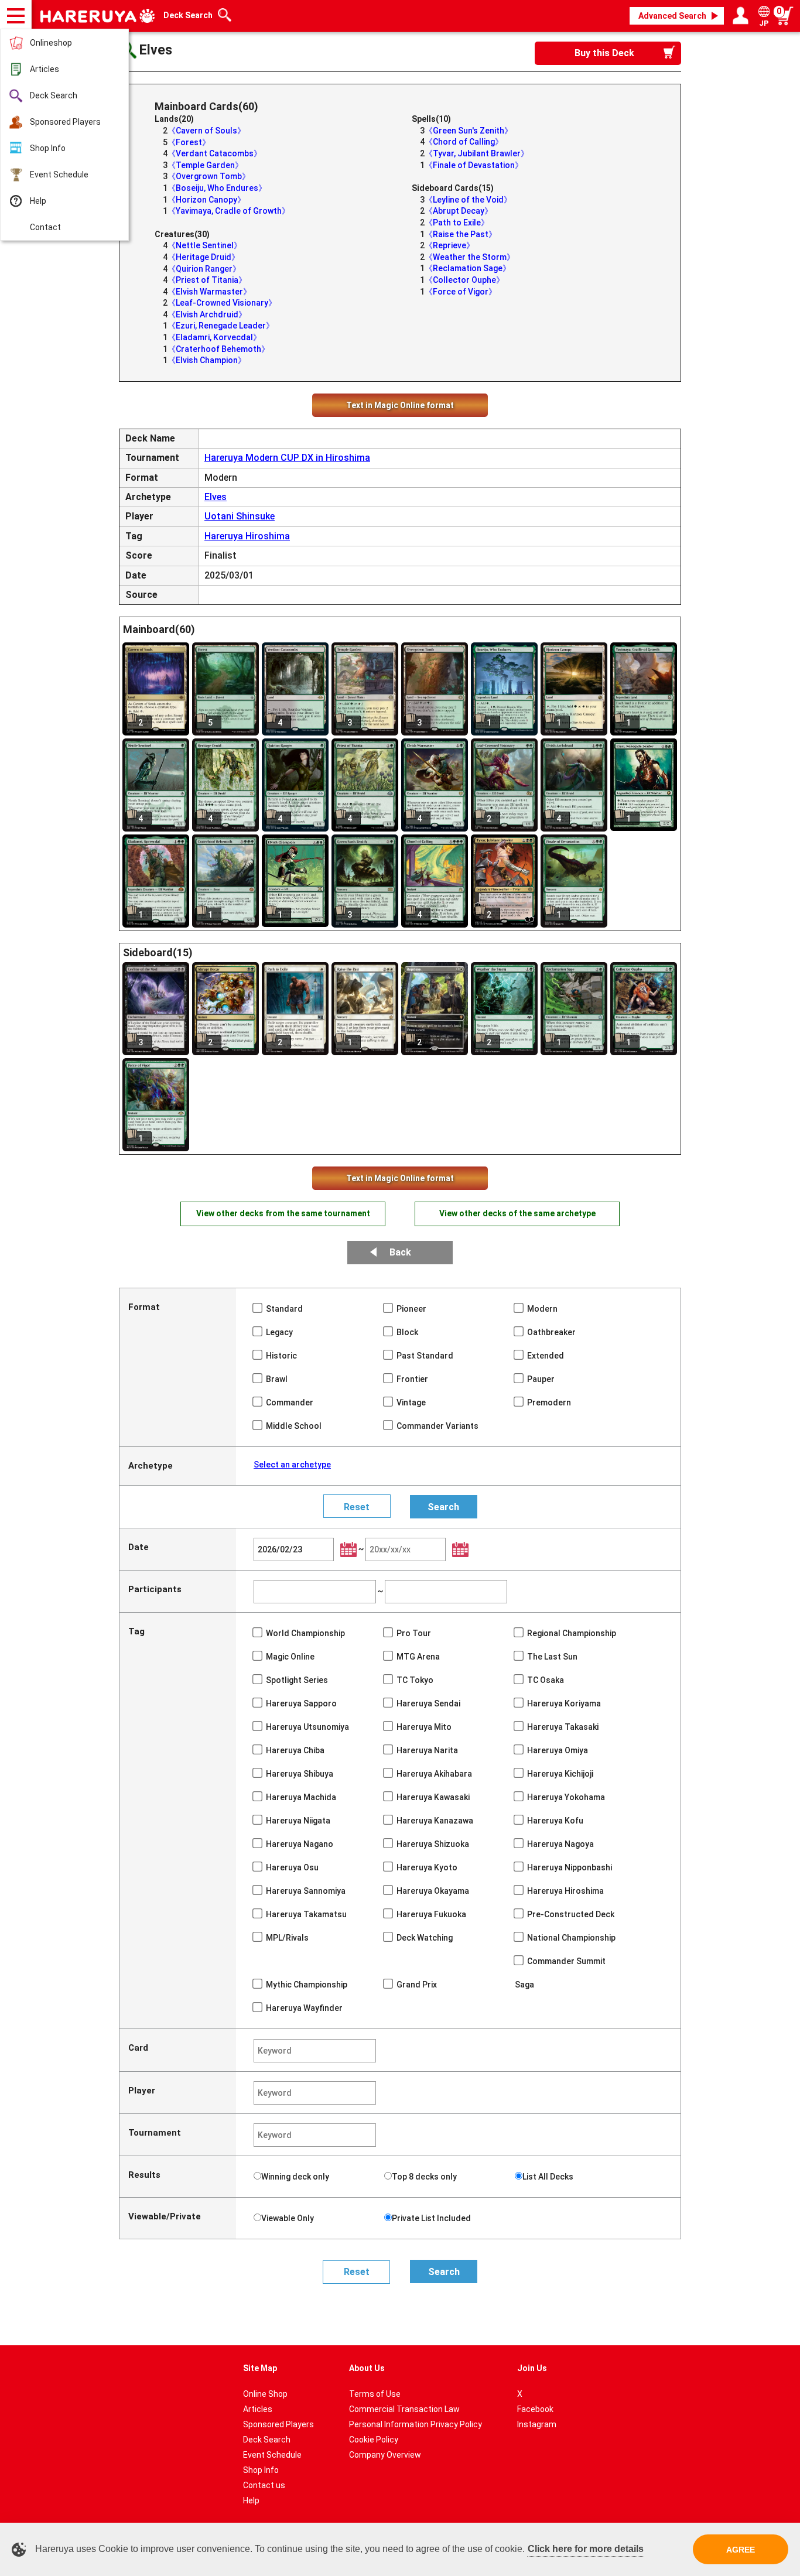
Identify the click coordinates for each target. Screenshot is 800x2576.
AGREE (741, 2550)
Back (400, 1252)
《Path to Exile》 (457, 223)
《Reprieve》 (449, 245)
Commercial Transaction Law (404, 2409)
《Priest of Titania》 (207, 280)
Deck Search (54, 95)
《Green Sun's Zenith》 (469, 131)
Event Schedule (59, 175)
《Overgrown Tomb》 (209, 176)
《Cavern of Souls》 (206, 131)
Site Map (260, 2368)
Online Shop (265, 2394)
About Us (367, 2368)
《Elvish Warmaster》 (209, 292)
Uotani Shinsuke (240, 516)
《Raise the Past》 (461, 234)
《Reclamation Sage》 (468, 268)
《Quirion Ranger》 (204, 269)
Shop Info (48, 148)
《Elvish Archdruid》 (207, 314)
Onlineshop (51, 43)
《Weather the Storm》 (470, 257)
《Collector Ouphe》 (464, 280)
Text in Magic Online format (400, 405)
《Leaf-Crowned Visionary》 (222, 303)
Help (38, 201)
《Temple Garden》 (205, 165)
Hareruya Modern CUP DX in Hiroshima (287, 458)
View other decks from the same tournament (283, 1213)
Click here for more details (586, 2549)
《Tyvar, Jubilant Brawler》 (477, 153)
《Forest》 (189, 142)
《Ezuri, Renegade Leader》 (221, 326)
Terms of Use (375, 2394)
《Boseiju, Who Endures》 (217, 188)
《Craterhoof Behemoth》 (218, 349)
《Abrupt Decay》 (459, 211)
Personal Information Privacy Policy (416, 2424)
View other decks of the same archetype (517, 1213)
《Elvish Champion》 (207, 360)
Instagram (537, 2424)
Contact (45, 227)
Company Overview (385, 2455)
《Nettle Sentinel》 (205, 245)
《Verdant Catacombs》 (215, 153)
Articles (45, 69)
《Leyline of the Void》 (468, 200)
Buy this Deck (604, 53)
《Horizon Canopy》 (206, 200)
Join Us (532, 2368)
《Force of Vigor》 (461, 292)
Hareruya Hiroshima (247, 536)
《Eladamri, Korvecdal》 (214, 337)
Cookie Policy (374, 2440)
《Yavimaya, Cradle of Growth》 (229, 211)
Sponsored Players (65, 122)
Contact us (264, 2485)
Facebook (535, 2409)
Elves (216, 497)
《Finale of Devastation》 (474, 165)
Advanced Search (672, 16)
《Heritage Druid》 (204, 257)
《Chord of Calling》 (464, 142)
